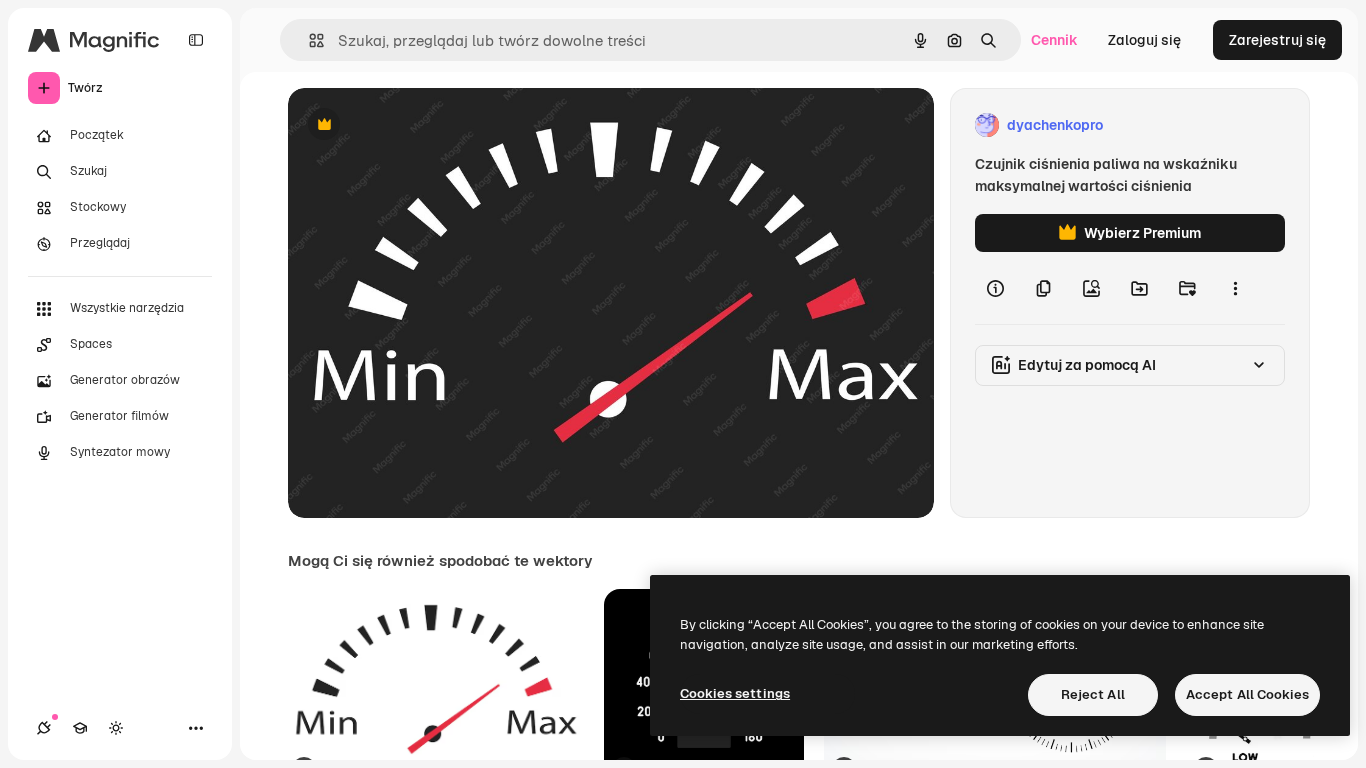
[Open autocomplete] (308, 40)
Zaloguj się (1144, 40)
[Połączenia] (44, 728)
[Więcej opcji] (1235, 288)
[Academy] (80, 728)
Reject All (1093, 694)
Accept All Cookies (1247, 694)
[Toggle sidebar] (196, 40)
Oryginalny (426, 125)
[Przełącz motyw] (116, 728)
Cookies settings (735, 693)
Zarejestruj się (1277, 40)
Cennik (1054, 40)
